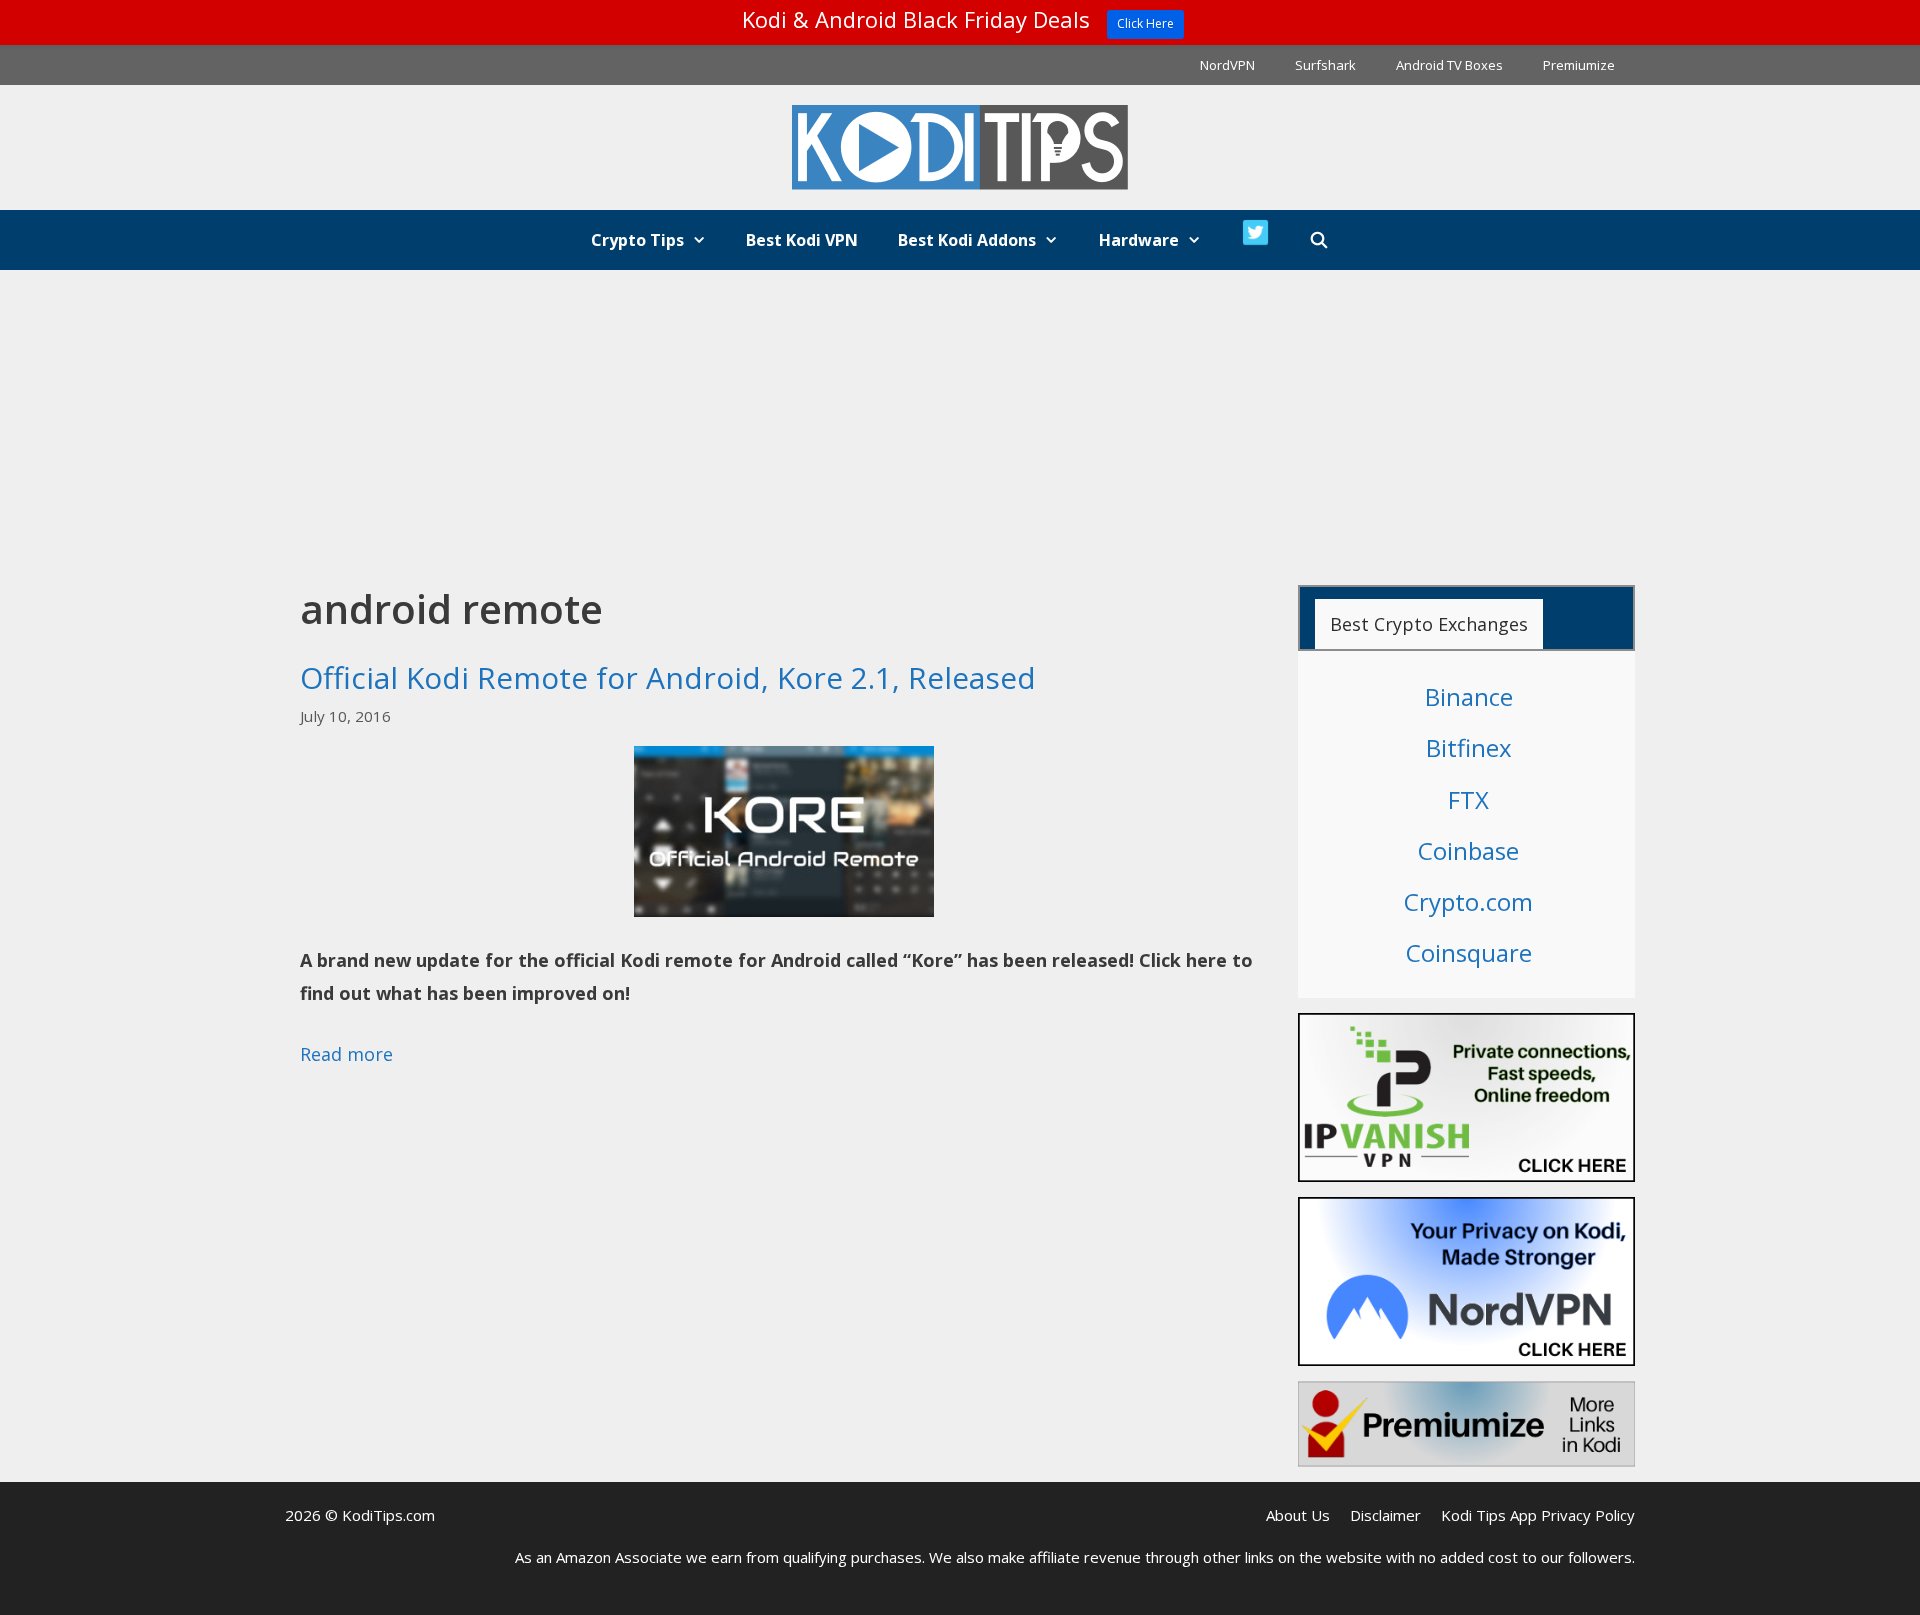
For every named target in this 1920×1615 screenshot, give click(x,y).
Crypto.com (1468, 901)
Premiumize (1579, 65)
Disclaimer (1385, 1515)
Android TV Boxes (1449, 65)
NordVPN (1227, 65)
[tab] (1429, 624)
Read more (346, 1054)
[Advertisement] (960, 420)
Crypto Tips (637, 240)
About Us (1298, 1515)
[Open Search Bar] (1319, 240)
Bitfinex (1469, 747)
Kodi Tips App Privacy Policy (1538, 1515)
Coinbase (1468, 850)
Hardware (1139, 240)
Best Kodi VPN (802, 240)
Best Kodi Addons (967, 240)
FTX (1468, 799)
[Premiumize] (1467, 1424)
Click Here (1145, 23)
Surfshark (1325, 65)
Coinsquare (1469, 952)
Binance (1469, 696)
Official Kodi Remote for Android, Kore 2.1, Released (668, 677)
